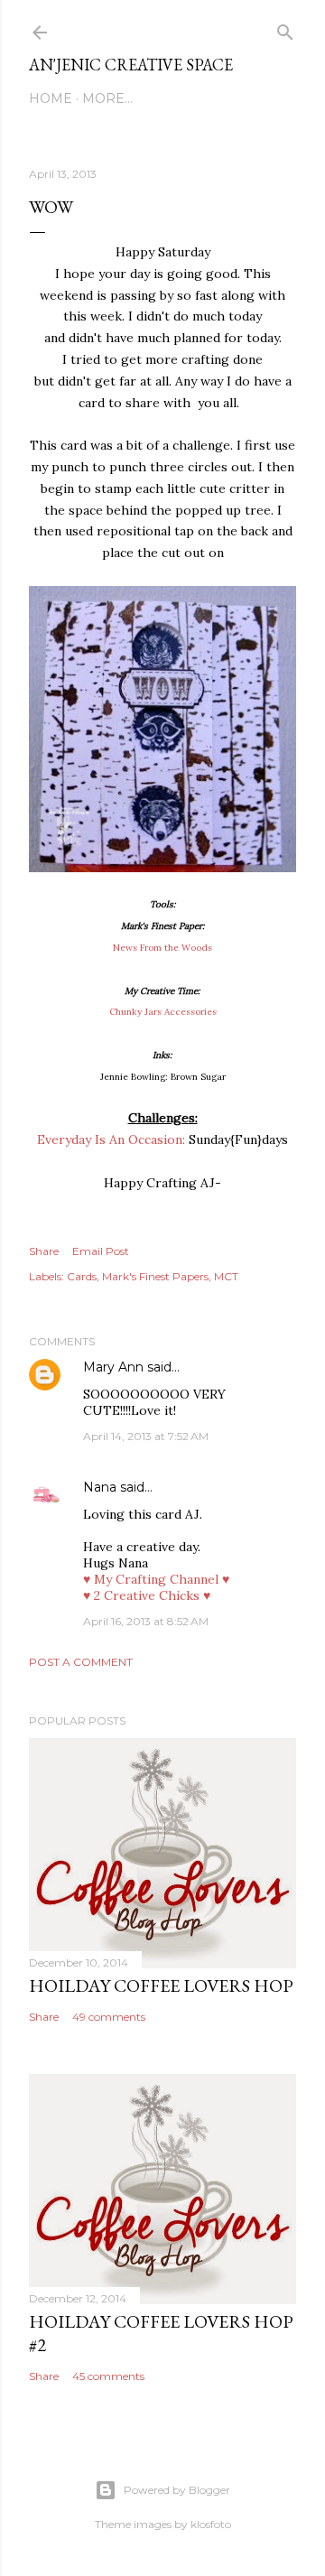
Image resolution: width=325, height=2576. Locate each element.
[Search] (285, 28)
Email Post (101, 1251)
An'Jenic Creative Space (131, 65)
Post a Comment (81, 1662)
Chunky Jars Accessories (163, 1012)
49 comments (109, 2017)
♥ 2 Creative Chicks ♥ (147, 1595)
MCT (226, 1276)
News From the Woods (162, 948)
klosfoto (211, 2524)
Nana (100, 1487)
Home (51, 98)
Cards (82, 1276)
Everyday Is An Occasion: (111, 1139)
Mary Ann (113, 1367)
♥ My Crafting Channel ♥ (156, 1579)
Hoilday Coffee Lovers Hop (161, 1985)
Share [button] (44, 1251)
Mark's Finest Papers (155, 1276)
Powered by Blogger (177, 2490)
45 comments (108, 2376)
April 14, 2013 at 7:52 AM (146, 1436)
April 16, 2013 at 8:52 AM (146, 1621)
